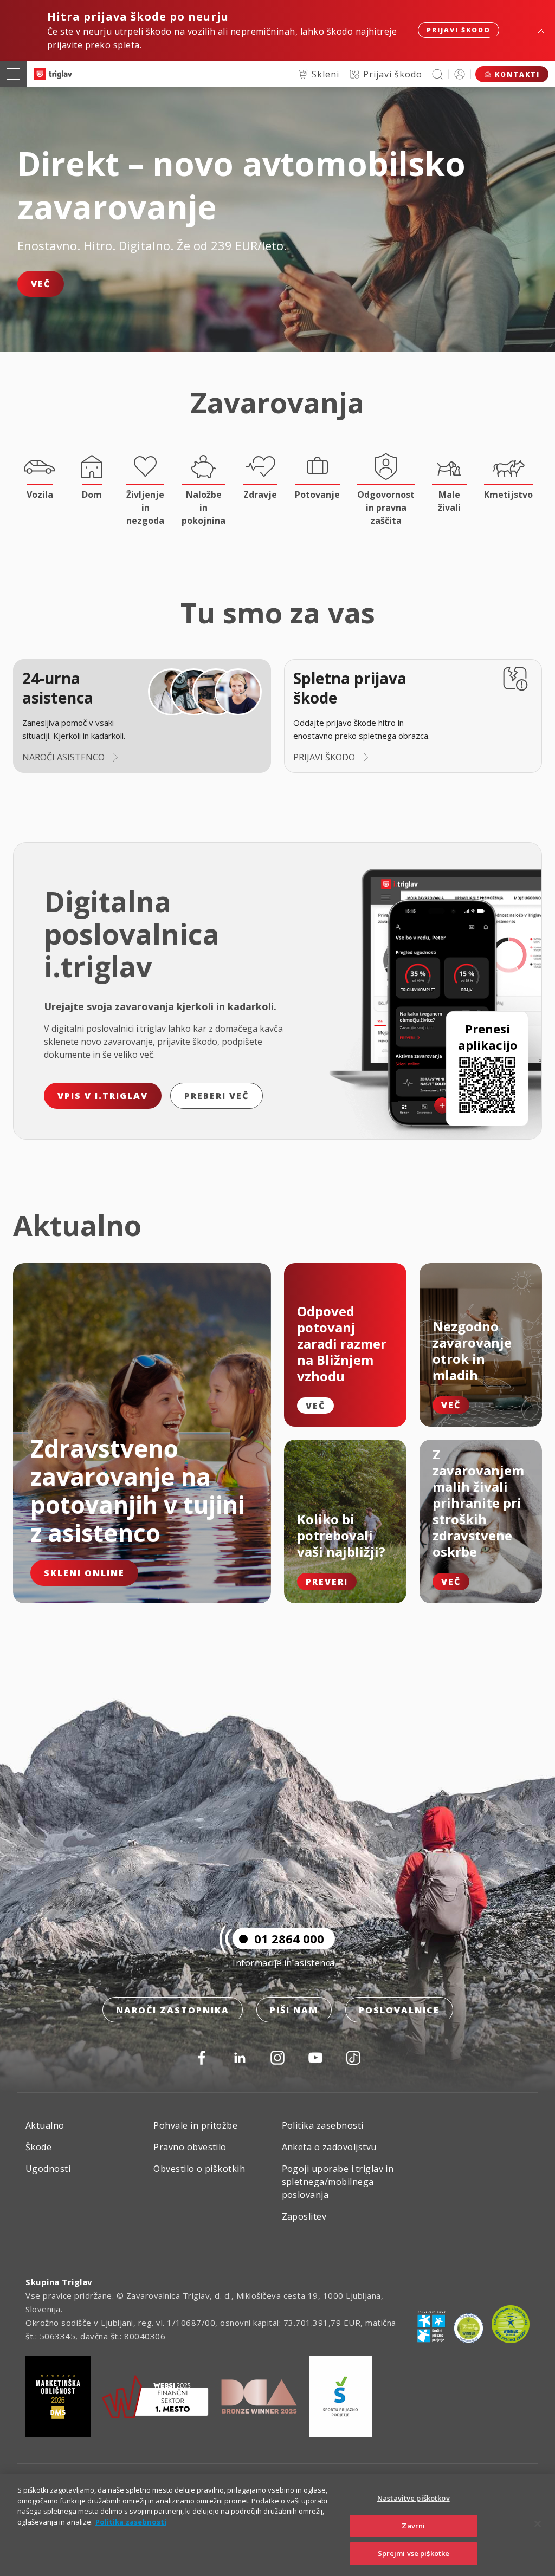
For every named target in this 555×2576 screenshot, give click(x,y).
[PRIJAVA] (460, 74)
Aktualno (45, 2125)
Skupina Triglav (59, 2282)
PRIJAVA (460, 74)
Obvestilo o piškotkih (199, 2169)
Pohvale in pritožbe (195, 2125)
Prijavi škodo (459, 30)
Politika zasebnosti (323, 2125)
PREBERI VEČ (217, 1096)
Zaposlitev (304, 2216)
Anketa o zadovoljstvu (329, 2147)
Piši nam (294, 2010)
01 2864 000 (289, 1938)
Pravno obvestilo (190, 2147)
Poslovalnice (399, 2010)
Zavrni (413, 2526)
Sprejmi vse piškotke (414, 2553)
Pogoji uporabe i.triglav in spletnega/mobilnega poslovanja (338, 2182)
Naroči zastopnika (173, 2010)
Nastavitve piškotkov (414, 2498)
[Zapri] (538, 2524)
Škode (38, 2147)
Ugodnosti (48, 2169)
